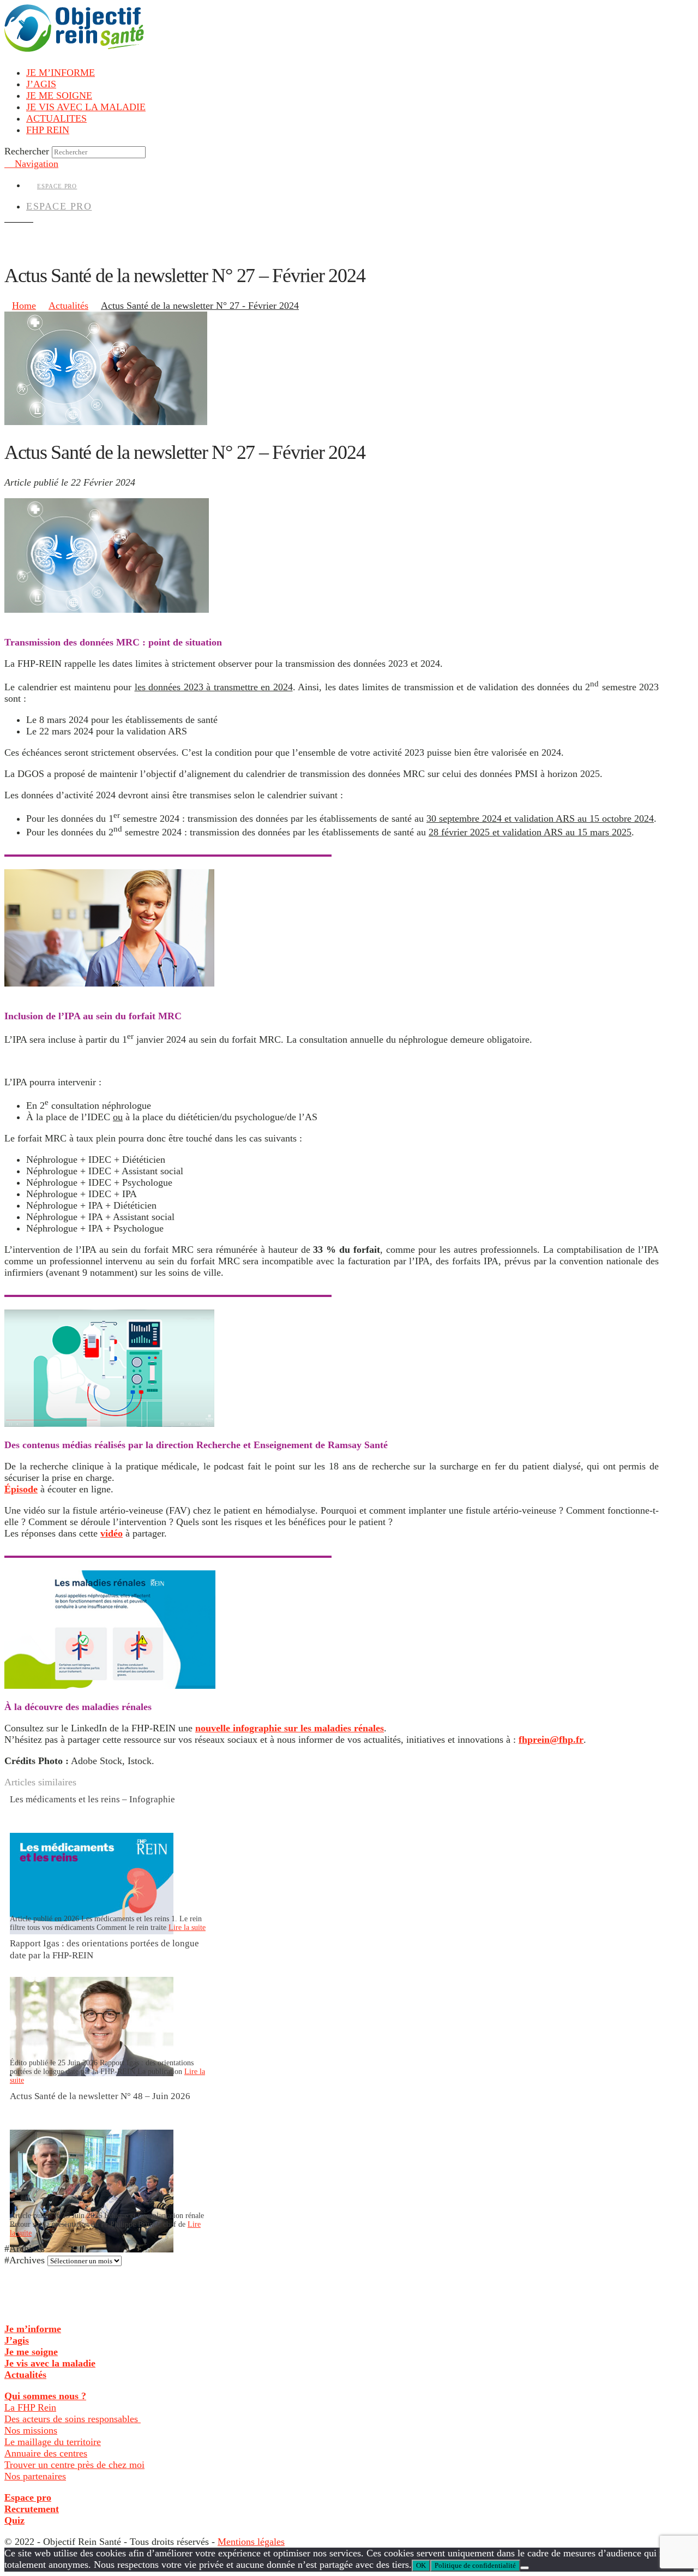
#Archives (25, 2260)
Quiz (14, 2520)
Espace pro (28, 2497)
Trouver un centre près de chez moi (74, 2465)
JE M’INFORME (61, 73)
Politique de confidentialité (475, 2565)
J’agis (17, 2340)
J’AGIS (41, 84)
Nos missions (31, 2430)
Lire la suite (187, 1927)
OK (421, 2565)
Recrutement (32, 2509)
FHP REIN (48, 130)
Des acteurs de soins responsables (73, 2419)
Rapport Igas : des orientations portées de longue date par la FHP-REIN (104, 1949)
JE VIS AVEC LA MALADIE (86, 107)
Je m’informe (33, 2329)
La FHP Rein (30, 2407)
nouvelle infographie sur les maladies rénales (290, 1728)
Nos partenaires (35, 2476)
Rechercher (27, 151)
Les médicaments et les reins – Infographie (92, 1799)
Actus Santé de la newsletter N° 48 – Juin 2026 (100, 2096)
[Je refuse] (525, 2568)
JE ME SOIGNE (59, 95)
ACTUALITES (56, 118)
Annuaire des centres (46, 2453)
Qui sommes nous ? (45, 2396)
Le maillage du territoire (53, 2442)
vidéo (112, 1533)
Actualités (25, 2375)
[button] (31, 164)
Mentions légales (251, 2542)
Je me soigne (31, 2352)
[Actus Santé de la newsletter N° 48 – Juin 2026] (92, 2249)
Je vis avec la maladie (50, 2363)
